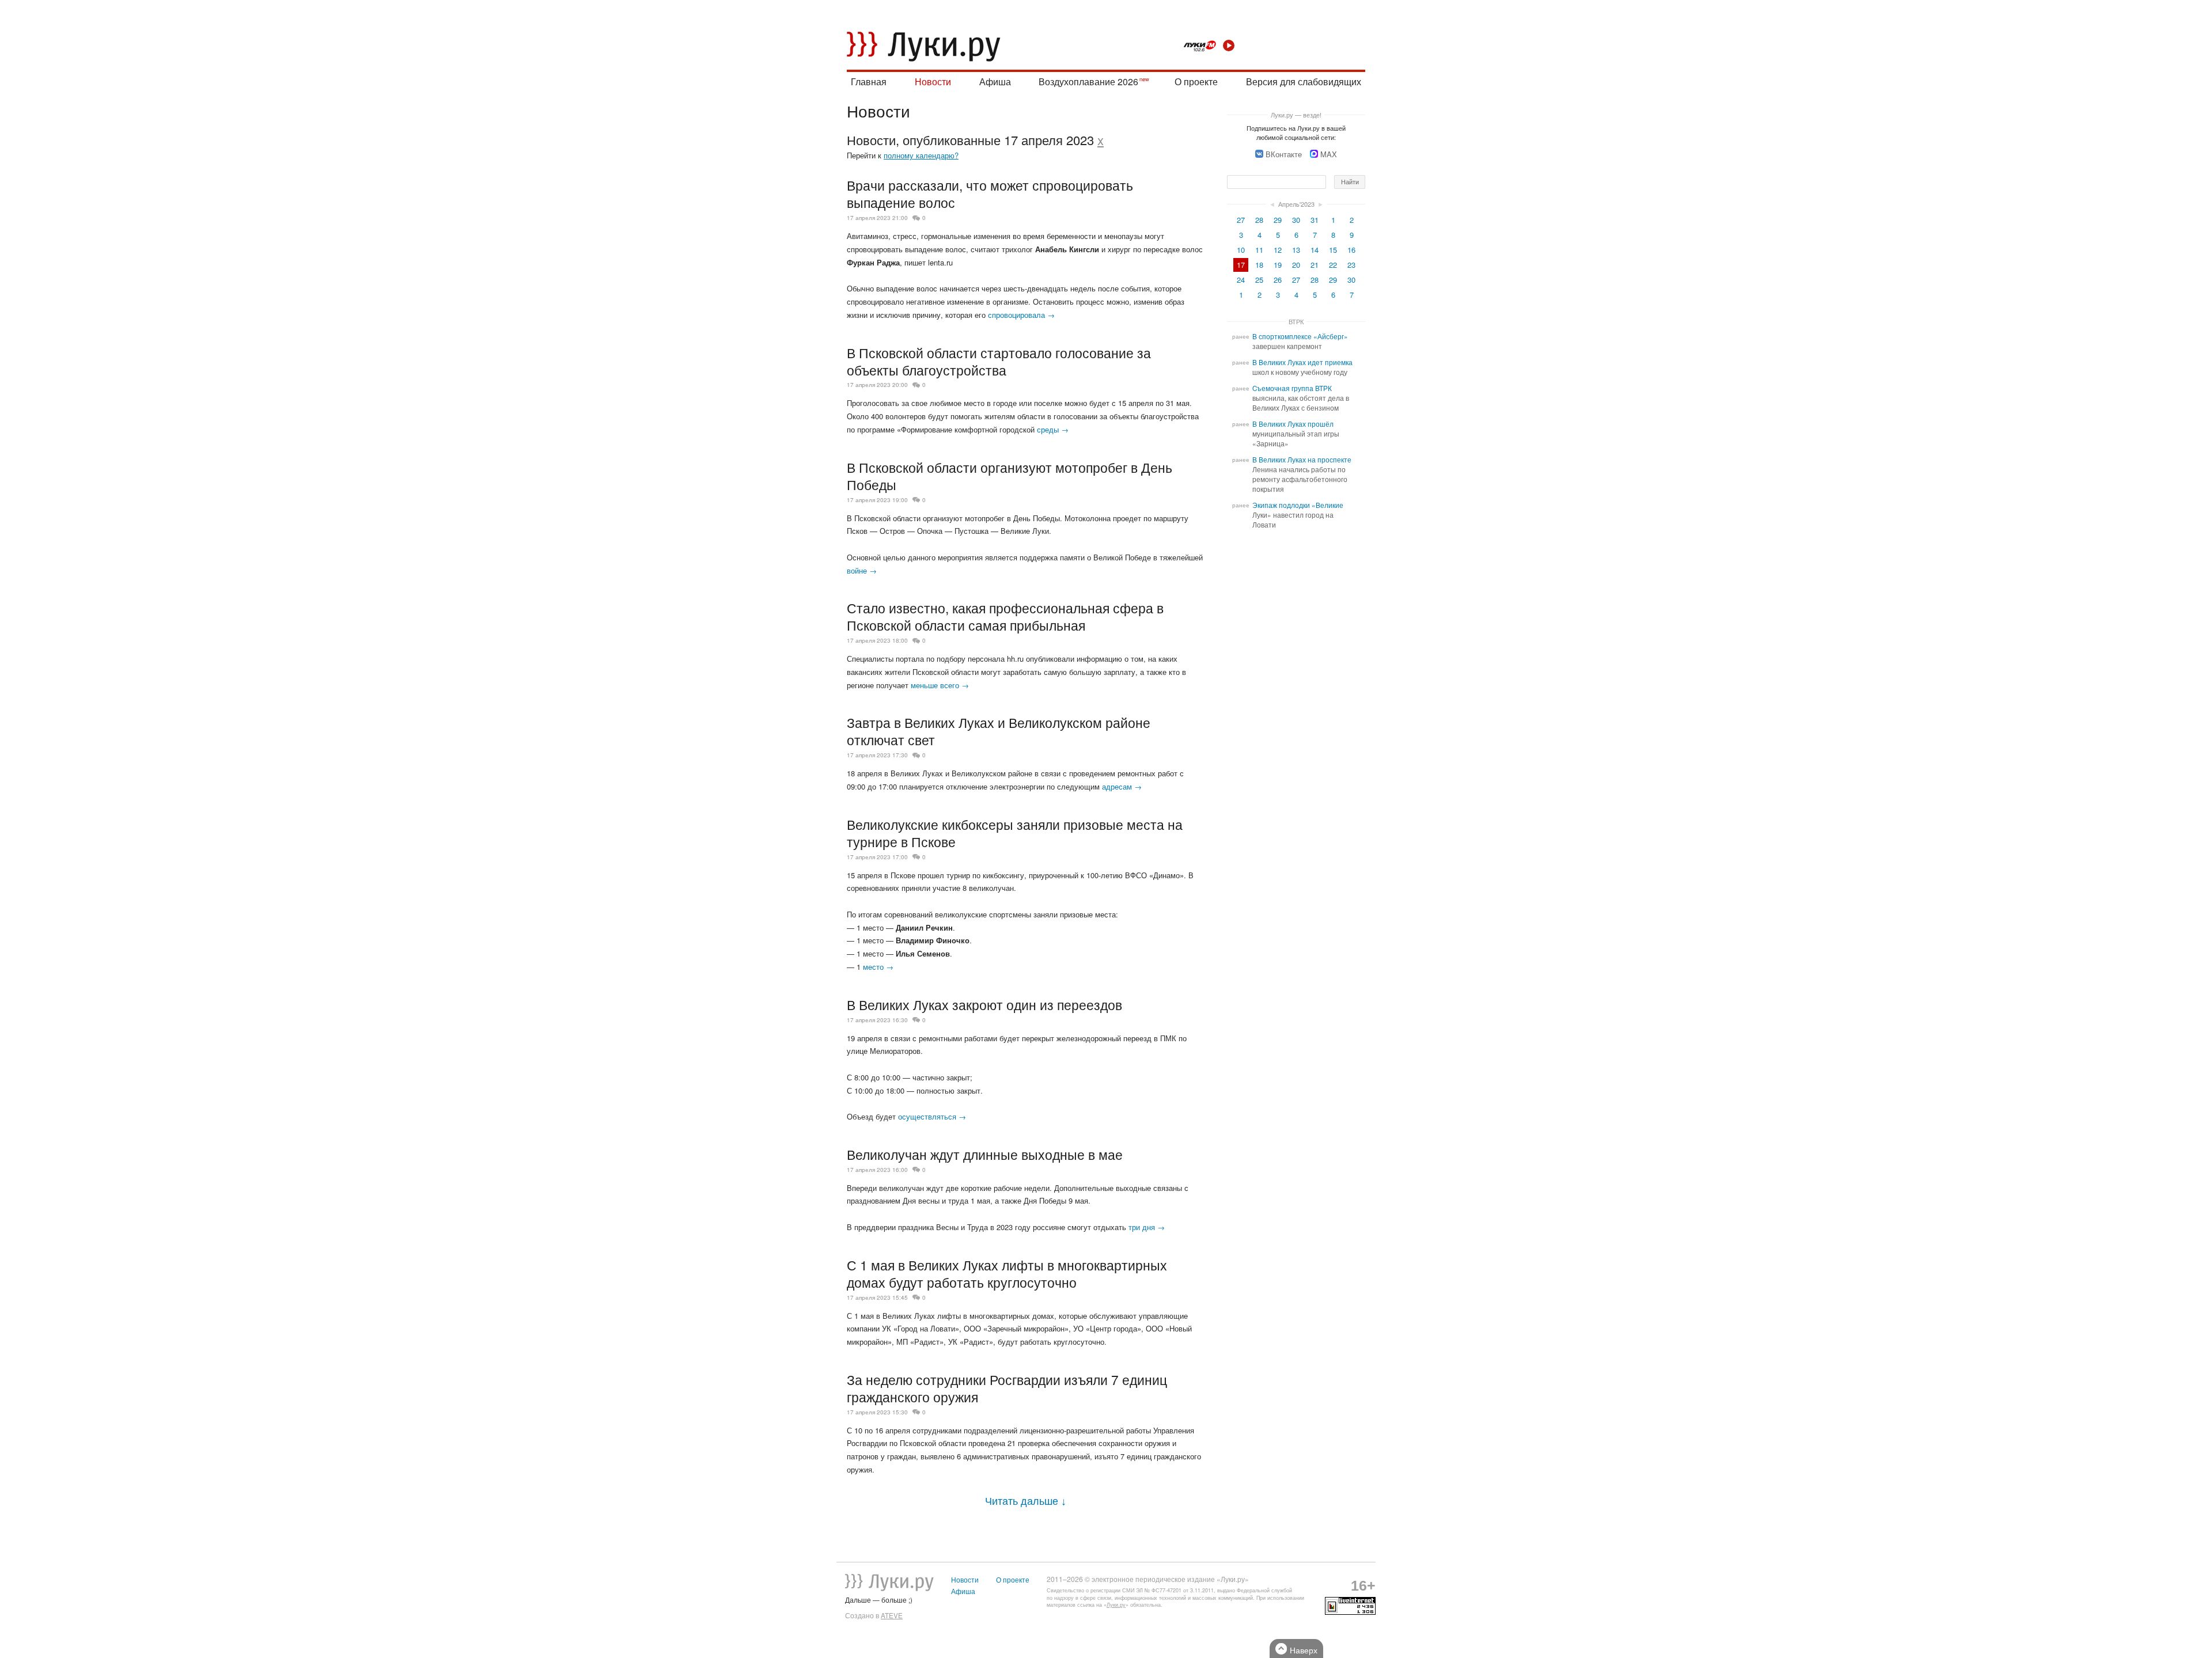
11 (1259, 250)
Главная (869, 81)
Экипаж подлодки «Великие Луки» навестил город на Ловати (1298, 515)
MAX (1329, 154)
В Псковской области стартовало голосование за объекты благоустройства (999, 361)
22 (1333, 265)
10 (1241, 250)
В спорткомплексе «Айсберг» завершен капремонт (1300, 341)
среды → (1053, 429)
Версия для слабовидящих (1304, 81)
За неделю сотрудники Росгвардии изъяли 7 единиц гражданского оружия (1007, 1388)
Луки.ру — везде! (1296, 115)
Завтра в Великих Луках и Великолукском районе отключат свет (999, 731)
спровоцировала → (1021, 315)
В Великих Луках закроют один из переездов (984, 1004)
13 (1296, 250)
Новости (933, 81)
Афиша (995, 81)
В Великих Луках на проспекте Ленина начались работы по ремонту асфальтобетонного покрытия (1302, 474)
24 (1241, 280)
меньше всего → (940, 685)
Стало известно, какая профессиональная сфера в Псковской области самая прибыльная (1005, 616)
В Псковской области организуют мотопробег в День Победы (1010, 476)
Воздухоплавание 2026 (1088, 81)
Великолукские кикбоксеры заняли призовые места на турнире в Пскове (1015, 833)
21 (1315, 265)
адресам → (1122, 786)
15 (1333, 250)
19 (1278, 265)
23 (1351, 265)
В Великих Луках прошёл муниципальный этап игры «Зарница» (1296, 434)
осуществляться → (932, 1116)
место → (878, 967)
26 (1278, 280)
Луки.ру (1116, 1605)
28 (1259, 220)
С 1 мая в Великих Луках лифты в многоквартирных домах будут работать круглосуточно (1007, 1273)
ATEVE (892, 1615)
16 (1351, 250)
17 (1241, 265)
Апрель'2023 (1296, 204)
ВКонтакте (1284, 154)
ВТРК (1296, 321)
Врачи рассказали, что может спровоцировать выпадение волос (990, 194)
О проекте (1196, 81)
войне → (862, 570)
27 (1241, 220)
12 (1278, 250)
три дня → (1147, 1227)
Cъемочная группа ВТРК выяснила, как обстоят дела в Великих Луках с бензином (1301, 398)
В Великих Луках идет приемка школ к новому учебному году (1302, 367)
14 (1315, 250)
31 (1315, 220)
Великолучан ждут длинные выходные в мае (985, 1154)
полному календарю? (921, 155)
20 (1296, 265)
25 (1259, 280)
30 (1296, 220)
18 (1259, 265)
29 (1278, 220)
